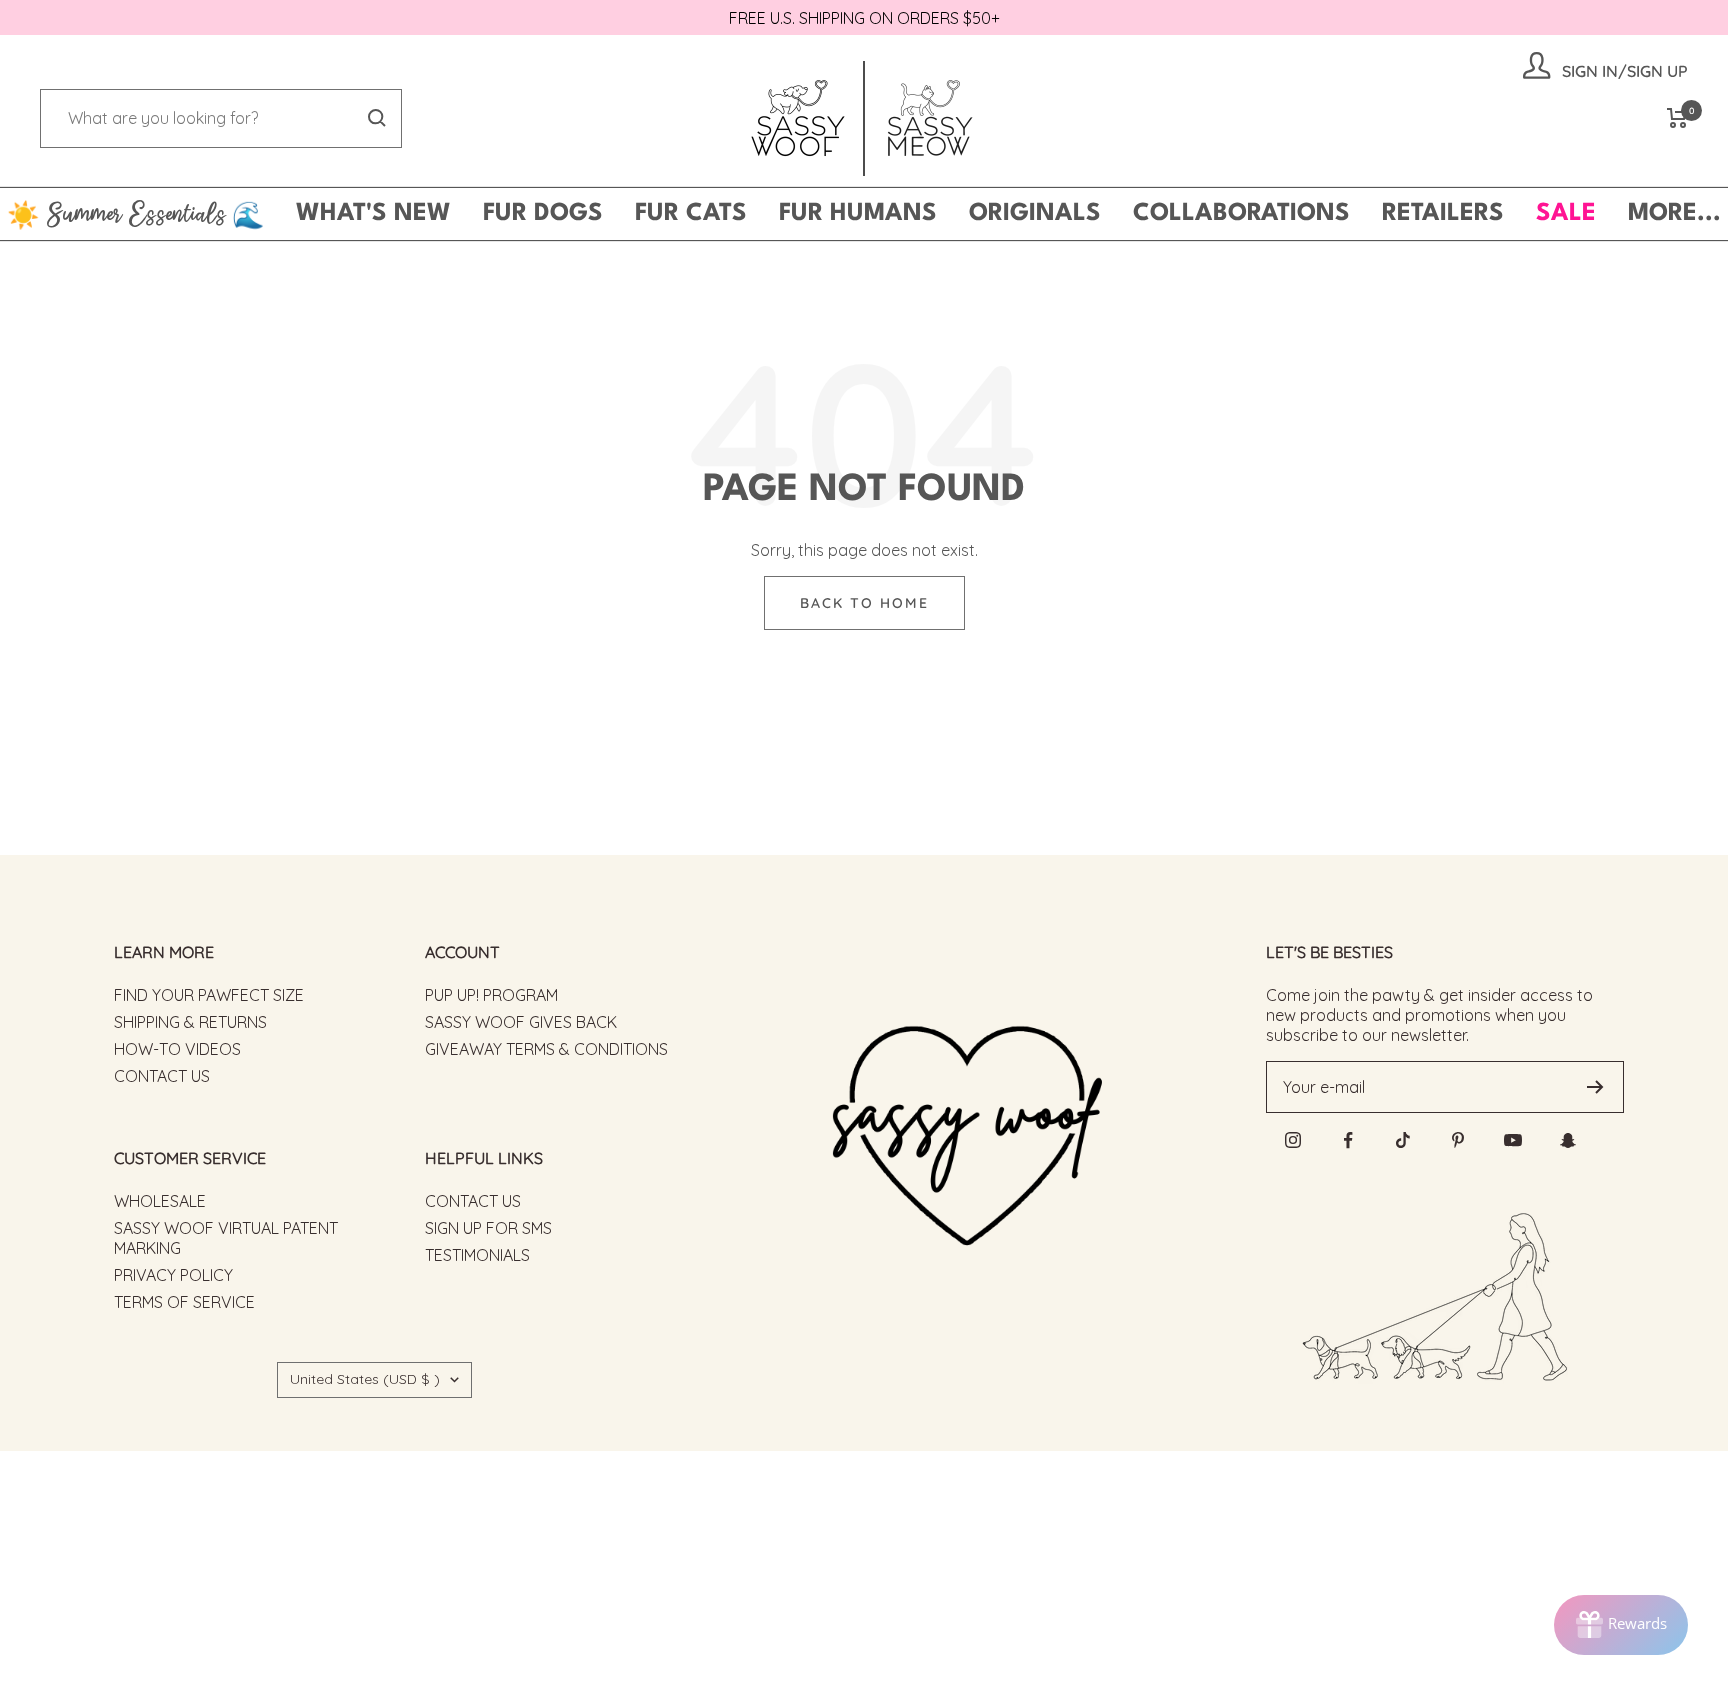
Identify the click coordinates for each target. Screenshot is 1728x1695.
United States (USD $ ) (365, 1379)
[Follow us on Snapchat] (1568, 1140)
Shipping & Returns (190, 1022)
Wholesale (160, 1201)
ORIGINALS (1035, 214)
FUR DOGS (543, 214)
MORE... (1674, 214)
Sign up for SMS (488, 1228)
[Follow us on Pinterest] (1458, 1140)
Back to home (864, 603)
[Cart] (1677, 118)
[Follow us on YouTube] (1513, 1140)
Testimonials (477, 1255)
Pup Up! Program (491, 995)
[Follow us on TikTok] (1403, 1140)
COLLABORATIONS (1241, 214)
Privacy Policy (173, 1275)
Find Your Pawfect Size (209, 995)
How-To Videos (177, 1049)
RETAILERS (1443, 214)
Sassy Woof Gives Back (521, 1022)
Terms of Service (184, 1302)
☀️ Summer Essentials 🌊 (135, 214)
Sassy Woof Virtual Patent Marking (226, 1238)
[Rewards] (1621, 1625)
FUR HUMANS (858, 214)
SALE (1566, 214)
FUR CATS (691, 214)
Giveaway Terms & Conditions (546, 1049)
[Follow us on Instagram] (1293, 1140)
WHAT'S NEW (373, 214)
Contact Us (162, 1076)
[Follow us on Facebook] (1348, 1140)
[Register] (1595, 1087)
